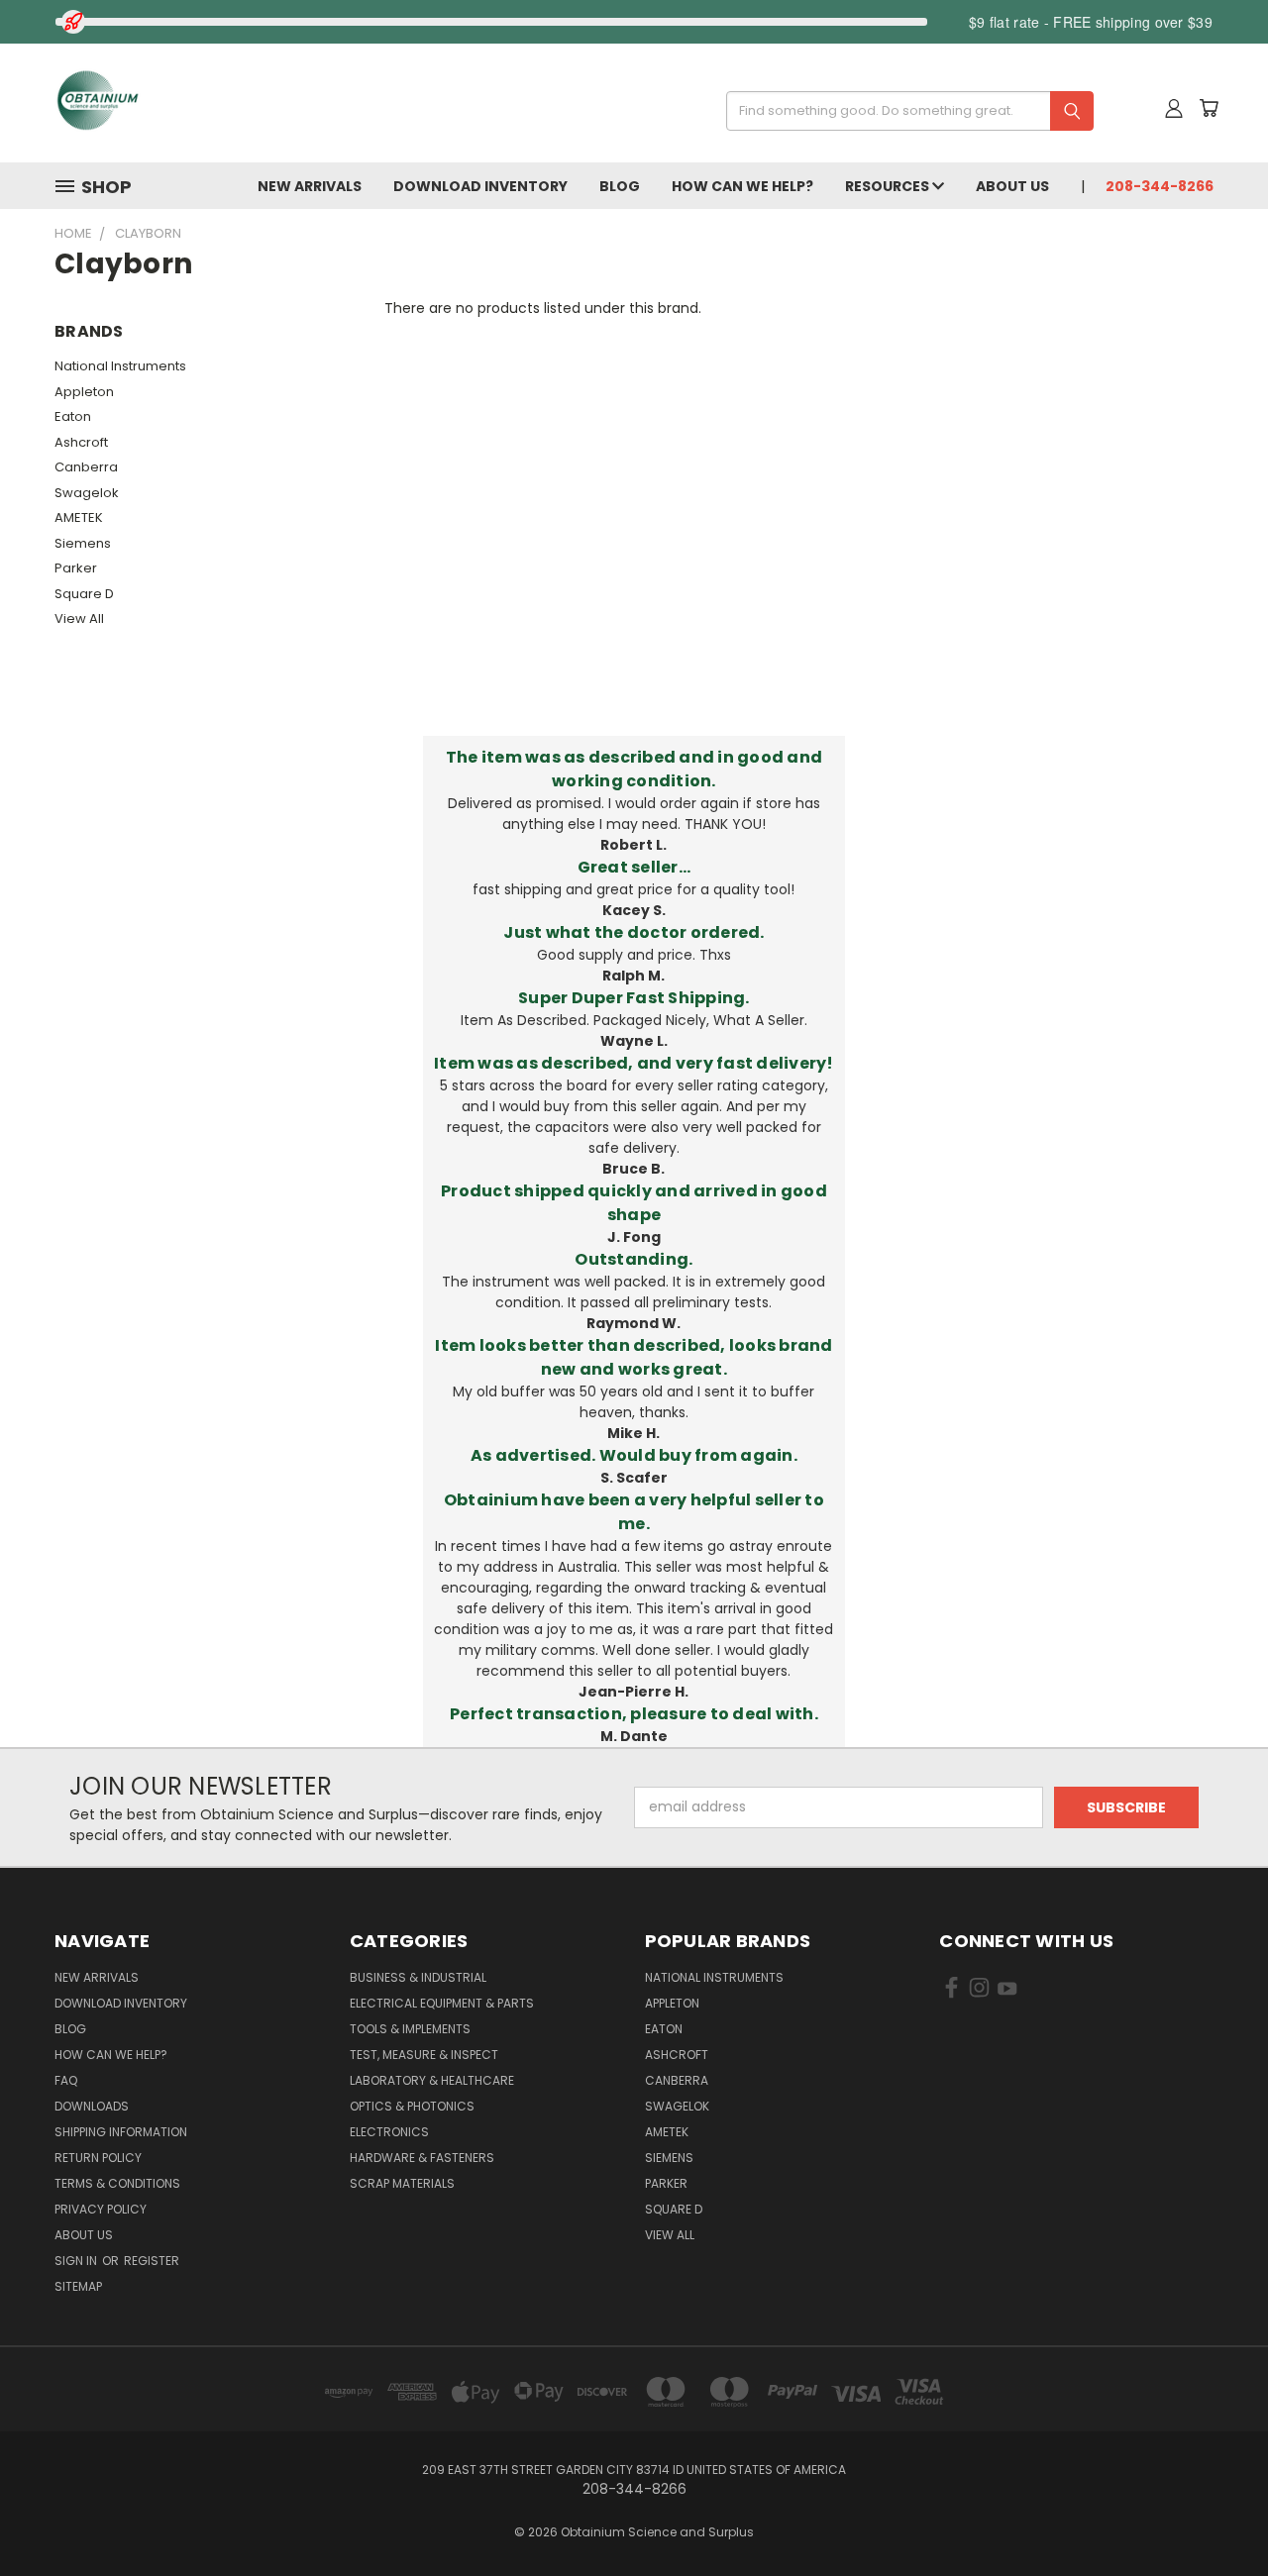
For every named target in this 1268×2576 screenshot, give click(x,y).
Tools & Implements (410, 2029)
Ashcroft (81, 442)
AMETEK (79, 517)
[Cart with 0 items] (1209, 108)
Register (152, 2261)
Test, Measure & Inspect (424, 2055)
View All (79, 618)
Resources (889, 186)
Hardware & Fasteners (422, 2158)
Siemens (83, 543)
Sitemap (78, 2286)
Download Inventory (480, 186)
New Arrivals (310, 186)
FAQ (66, 2080)
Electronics (389, 2132)
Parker (76, 568)
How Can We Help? (742, 186)
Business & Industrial (418, 1977)
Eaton (73, 416)
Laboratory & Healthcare (432, 2080)
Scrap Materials (402, 2183)
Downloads (92, 2106)
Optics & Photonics (412, 2106)
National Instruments (120, 366)
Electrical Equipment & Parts (442, 2003)
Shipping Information (121, 2132)
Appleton (84, 392)
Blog (620, 186)
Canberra (86, 467)
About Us (1012, 186)
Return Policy (98, 2158)
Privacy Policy (101, 2209)
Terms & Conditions (117, 2183)
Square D (84, 594)
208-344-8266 (1160, 186)
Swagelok (87, 493)
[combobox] (903, 111)
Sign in (77, 2261)
